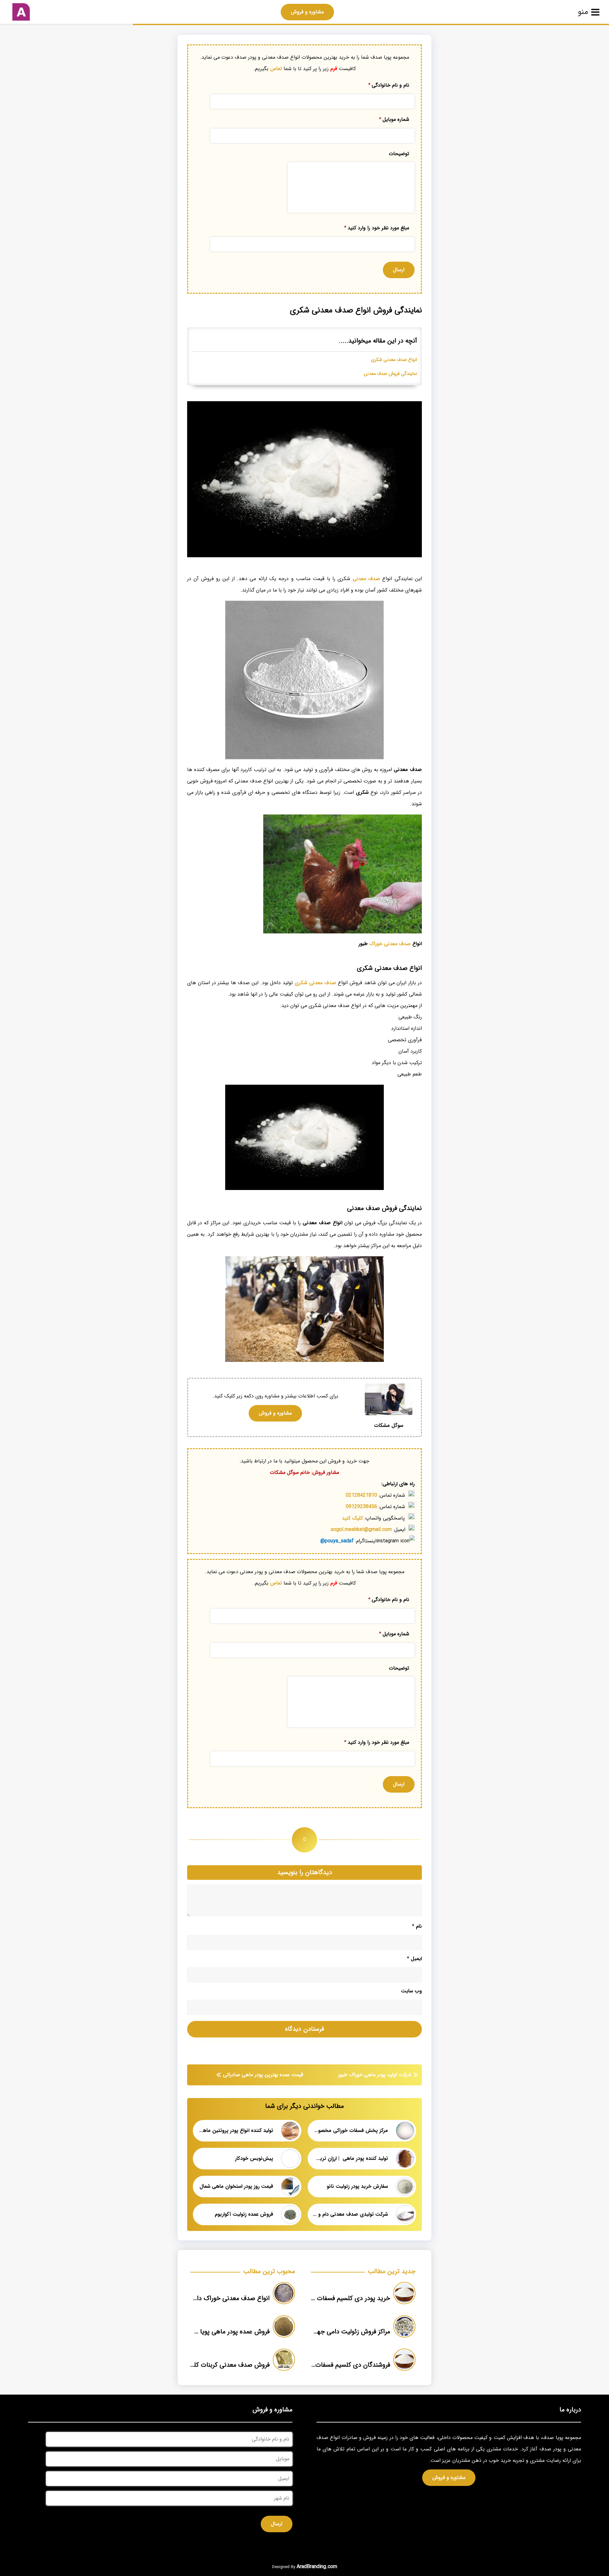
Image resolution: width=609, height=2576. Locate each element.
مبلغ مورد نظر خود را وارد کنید (377, 228)
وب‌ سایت (411, 1991)
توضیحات (399, 154)
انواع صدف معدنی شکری (394, 360)
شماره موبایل (394, 119)
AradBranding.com (317, 2567)
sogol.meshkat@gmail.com (361, 1530)
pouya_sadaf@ (337, 1541)
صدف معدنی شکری (315, 983)
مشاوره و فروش (307, 12)
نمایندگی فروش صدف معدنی (390, 374)
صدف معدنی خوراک (390, 944)
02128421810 (361, 1495)
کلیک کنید (352, 1518)
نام (417, 1926)
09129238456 (361, 1507)
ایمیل (414, 1959)
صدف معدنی (366, 579)
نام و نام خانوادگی (389, 85)
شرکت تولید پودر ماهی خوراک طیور (375, 2075)
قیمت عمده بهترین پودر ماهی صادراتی (263, 2075)
